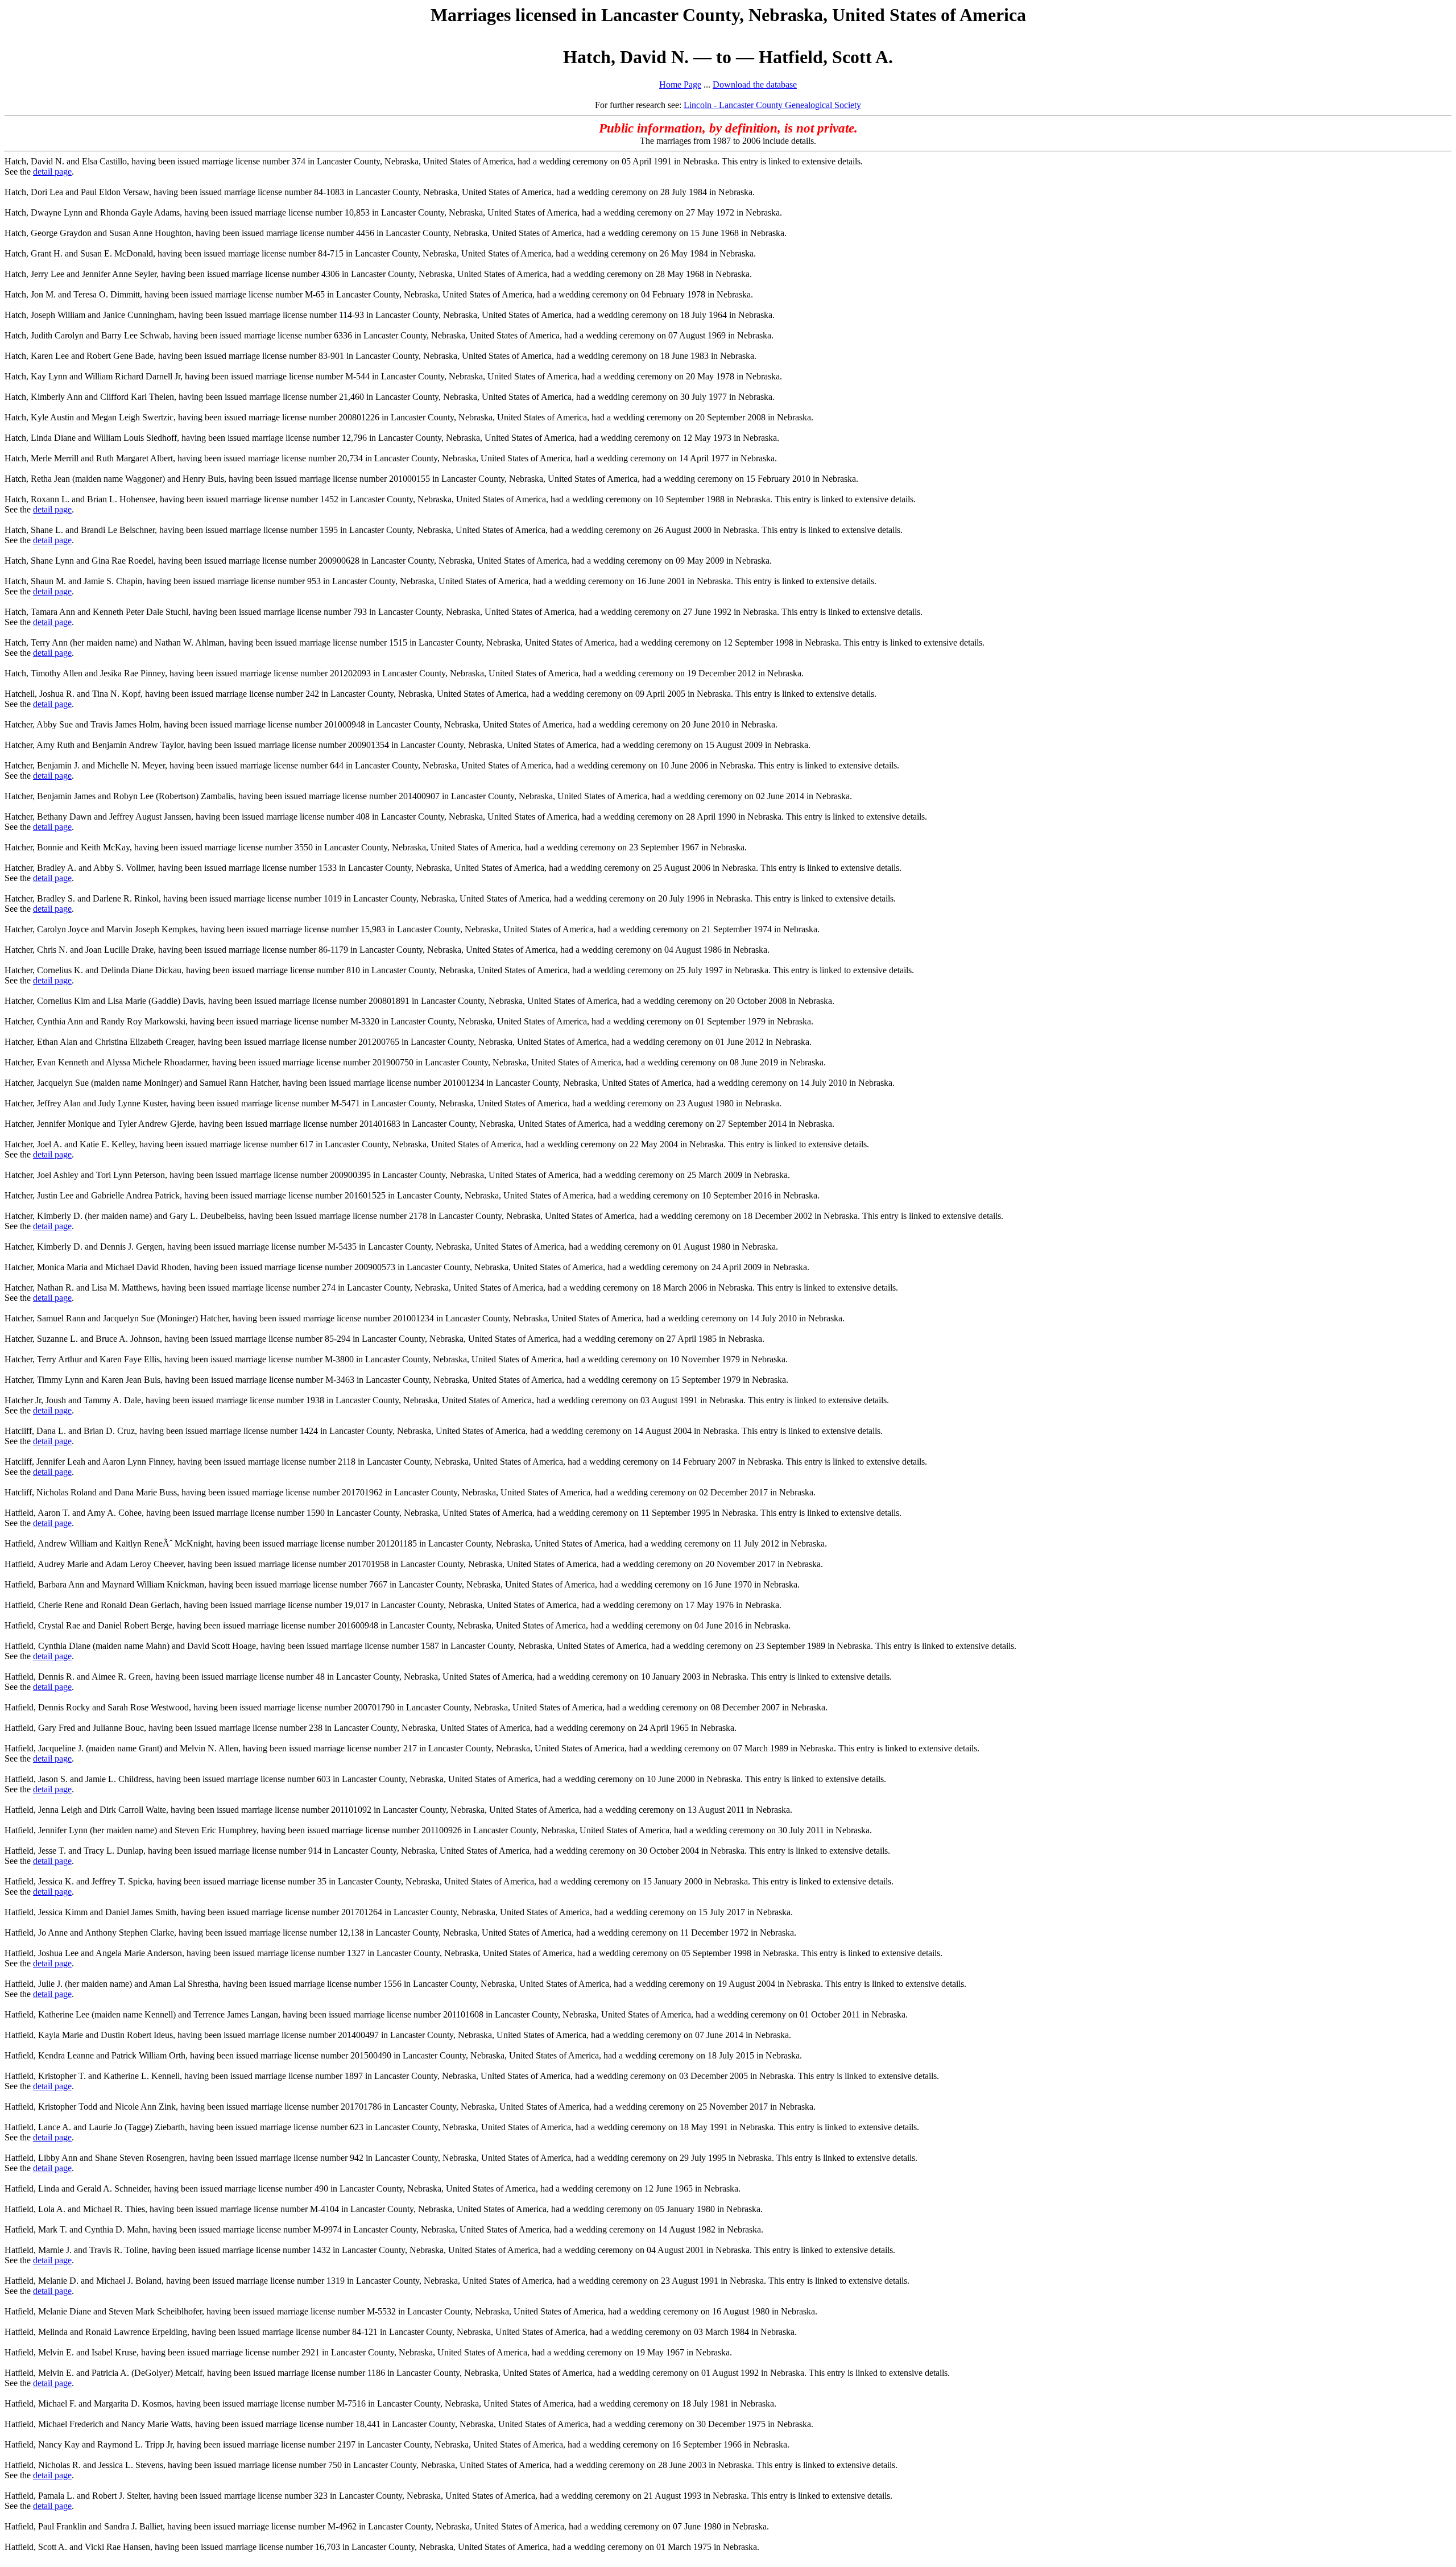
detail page (52, 171)
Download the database (755, 84)
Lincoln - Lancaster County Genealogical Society (772, 105)
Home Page (680, 84)
